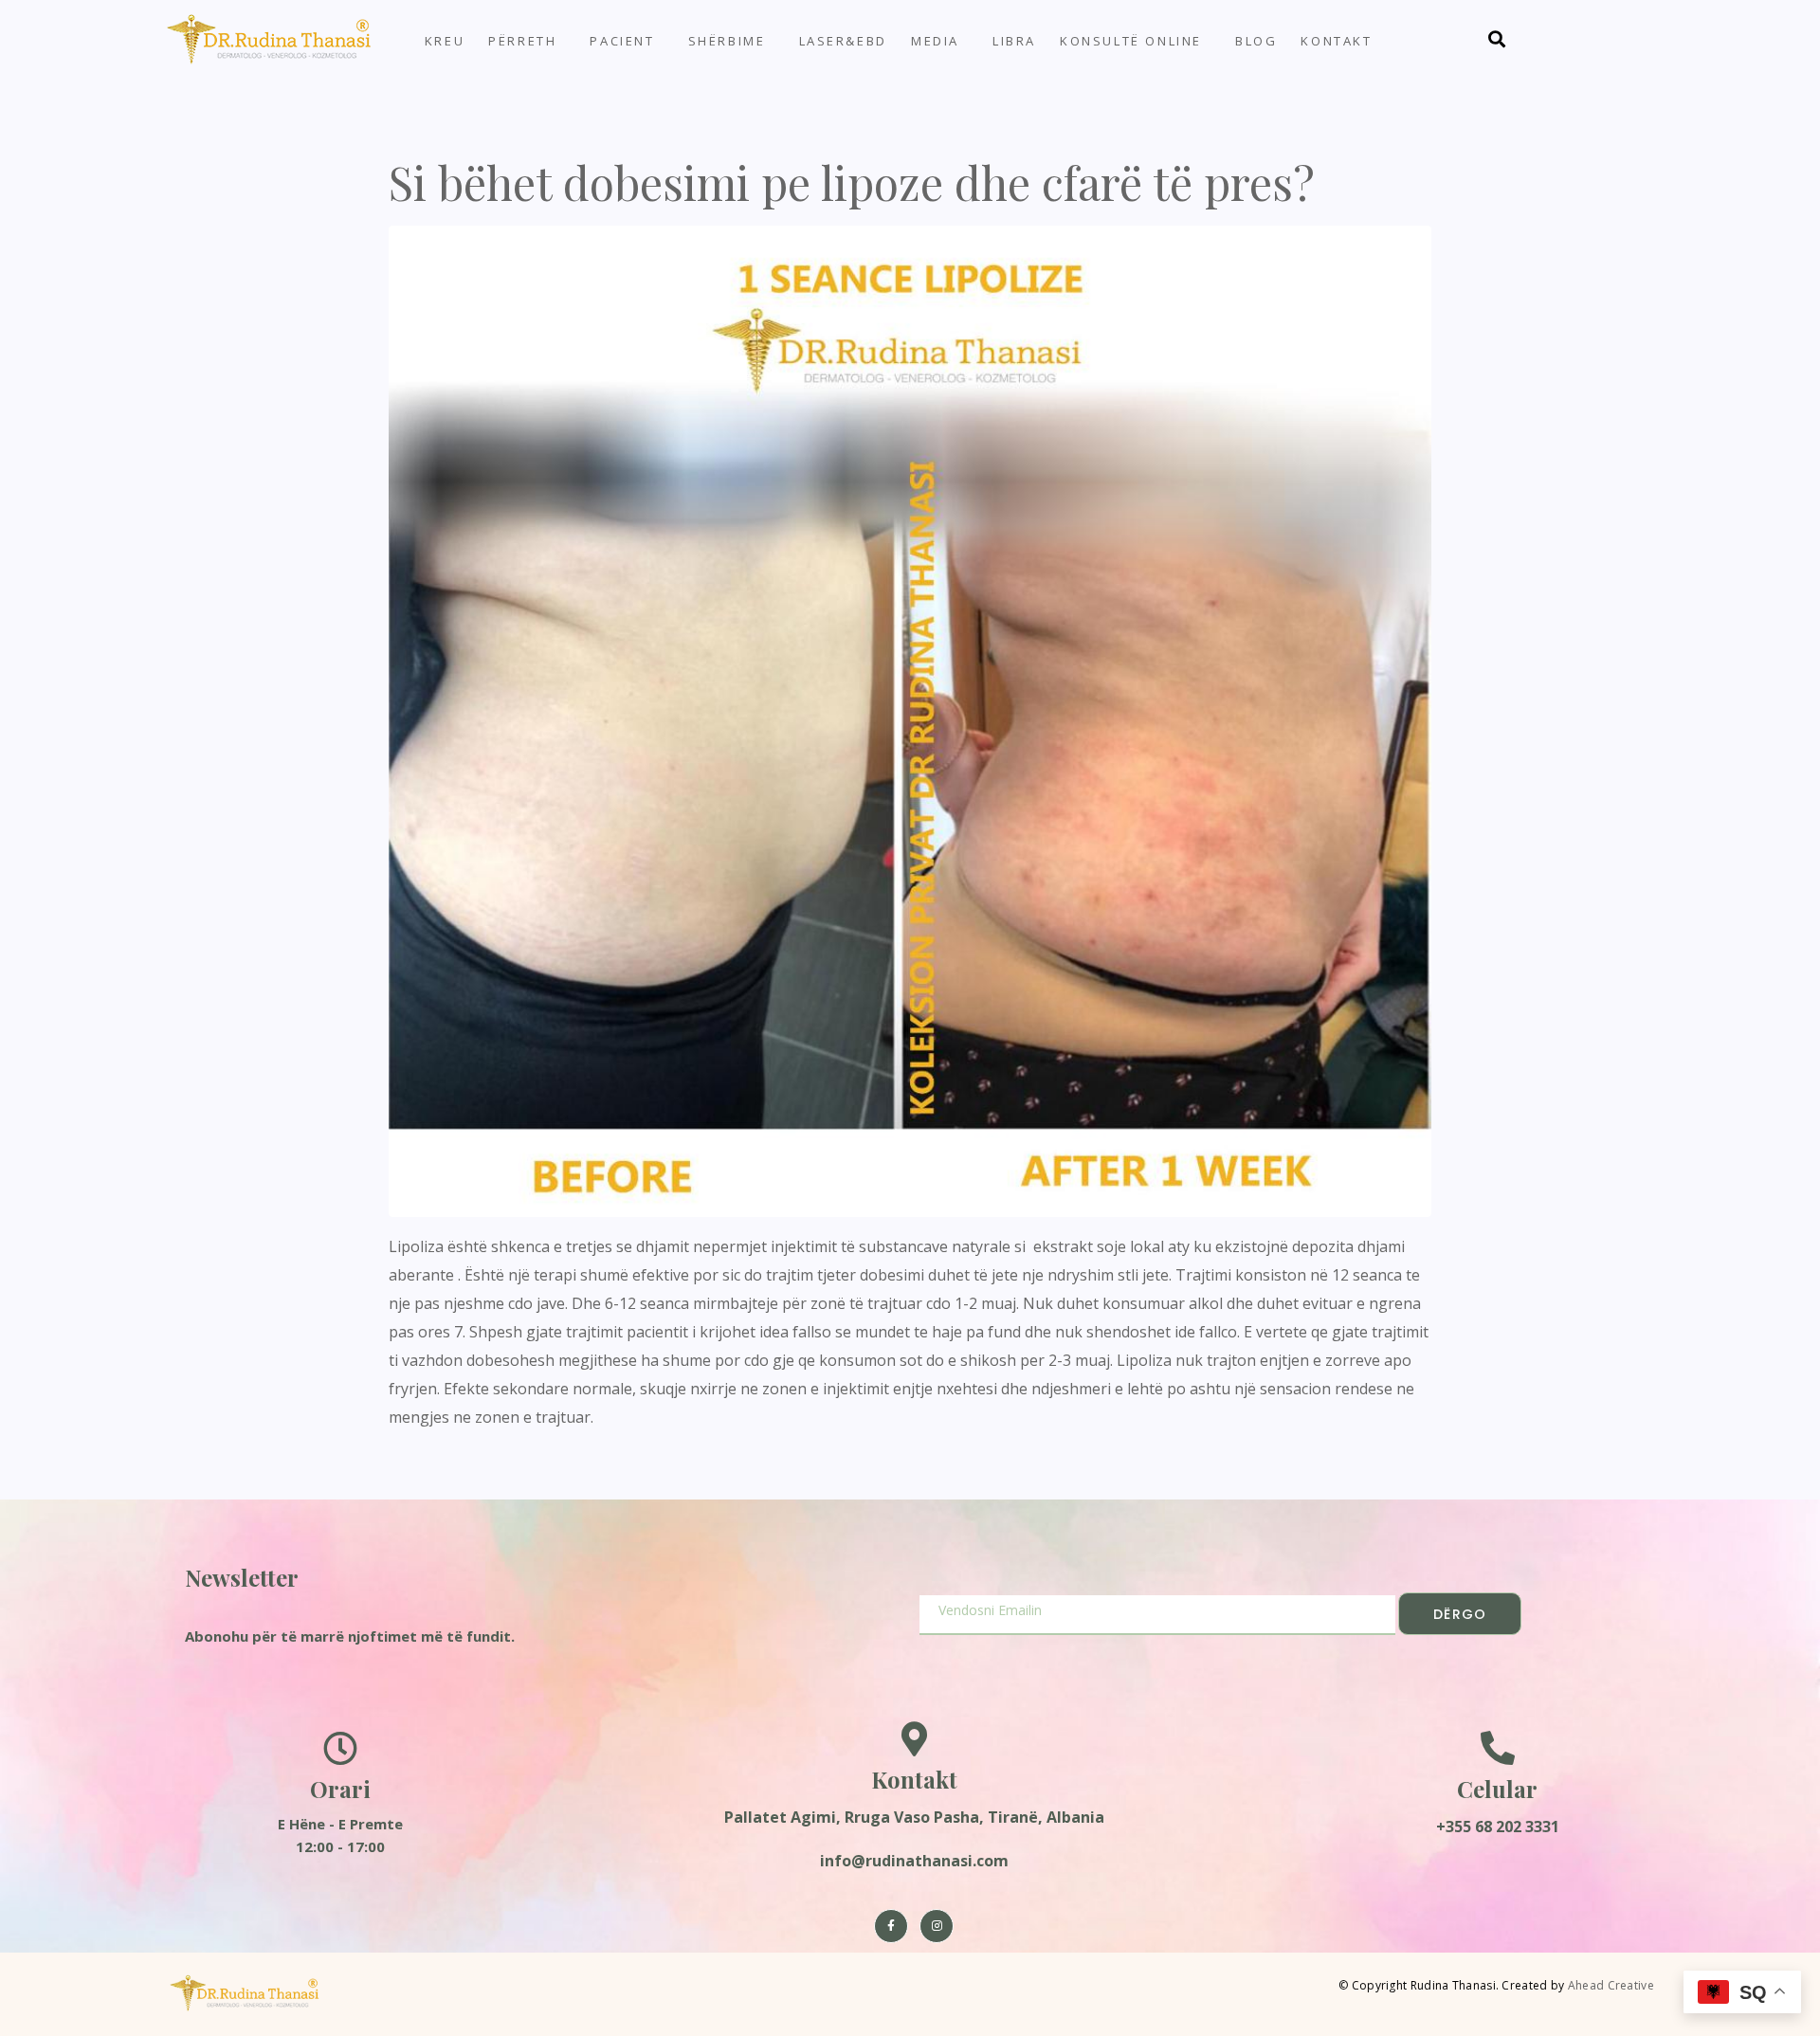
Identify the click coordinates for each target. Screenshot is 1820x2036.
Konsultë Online (1131, 41)
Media (935, 41)
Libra (1014, 41)
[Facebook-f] (891, 1926)
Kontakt (1336, 41)
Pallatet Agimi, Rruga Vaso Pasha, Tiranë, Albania (914, 1817)
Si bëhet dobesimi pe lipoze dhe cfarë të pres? (852, 182)
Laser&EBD (843, 41)
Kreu (445, 41)
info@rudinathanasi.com (914, 1861)
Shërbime (727, 41)
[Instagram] (937, 1926)
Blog (1256, 41)
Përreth (522, 41)
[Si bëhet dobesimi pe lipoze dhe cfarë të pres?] (910, 719)
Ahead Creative (1611, 1985)
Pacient (622, 41)
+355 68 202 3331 (1498, 1827)
